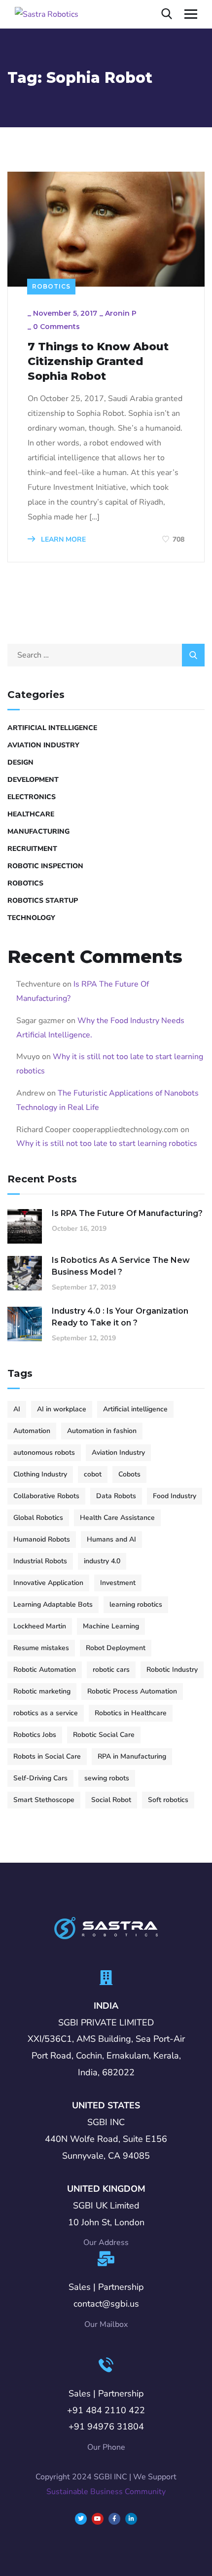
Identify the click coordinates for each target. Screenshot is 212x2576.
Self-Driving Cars (40, 1778)
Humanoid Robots (42, 1539)
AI (17, 1409)
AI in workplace (62, 1409)
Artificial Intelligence (52, 728)
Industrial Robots (40, 1561)
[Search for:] (106, 655)
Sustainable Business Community (106, 2492)
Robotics (51, 286)
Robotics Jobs (35, 1735)
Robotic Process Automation (132, 1691)
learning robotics (136, 1604)
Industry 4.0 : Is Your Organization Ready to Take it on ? (120, 1317)
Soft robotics (168, 1800)
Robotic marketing (42, 1691)
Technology (31, 918)
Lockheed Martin (40, 1626)
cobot (93, 1474)
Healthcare (31, 814)
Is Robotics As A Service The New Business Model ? (121, 1266)
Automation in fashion (102, 1431)
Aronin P (121, 313)
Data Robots (116, 1496)
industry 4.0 (102, 1561)
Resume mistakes (41, 1648)
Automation (32, 1431)
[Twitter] (81, 2519)
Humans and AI (111, 1539)
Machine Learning (111, 1626)
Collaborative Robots (46, 1496)
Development (33, 780)
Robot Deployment (116, 1648)
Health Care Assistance (117, 1518)
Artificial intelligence (135, 1409)
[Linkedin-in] (131, 2519)
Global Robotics (38, 1518)
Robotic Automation (45, 1670)
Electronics (32, 797)
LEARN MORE (62, 539)
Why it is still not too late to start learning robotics (107, 1143)
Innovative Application (48, 1583)
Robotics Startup (43, 901)
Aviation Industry (43, 745)
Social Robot (111, 1800)
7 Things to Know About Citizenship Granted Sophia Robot (98, 361)
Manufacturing (38, 831)
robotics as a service (46, 1713)
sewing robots (107, 1778)
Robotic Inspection (45, 866)
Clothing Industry (40, 1474)
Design (20, 762)
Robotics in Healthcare (131, 1713)
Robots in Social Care (47, 1756)
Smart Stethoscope (44, 1800)
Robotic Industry (172, 1670)
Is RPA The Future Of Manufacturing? (127, 1213)
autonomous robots (44, 1453)
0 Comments (56, 327)
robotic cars (111, 1670)
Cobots (129, 1474)
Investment (118, 1583)
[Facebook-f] (114, 2519)
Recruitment (32, 849)
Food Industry (175, 1496)
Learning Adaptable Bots (53, 1604)
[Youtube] (98, 2519)
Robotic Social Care (104, 1735)
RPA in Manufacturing (132, 1756)
